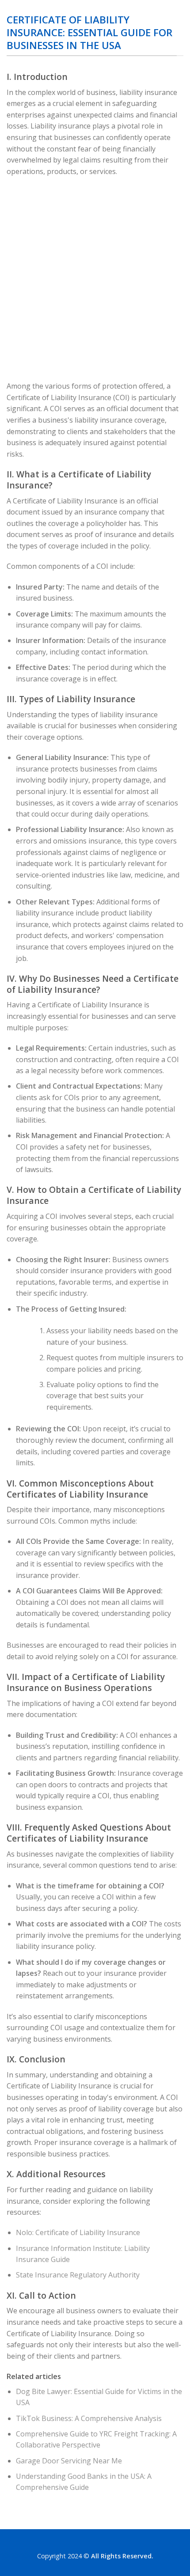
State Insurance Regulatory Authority (78, 2275)
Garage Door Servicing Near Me (69, 2461)
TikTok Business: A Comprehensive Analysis (89, 2418)
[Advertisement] (95, 281)
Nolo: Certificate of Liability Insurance (78, 2232)
